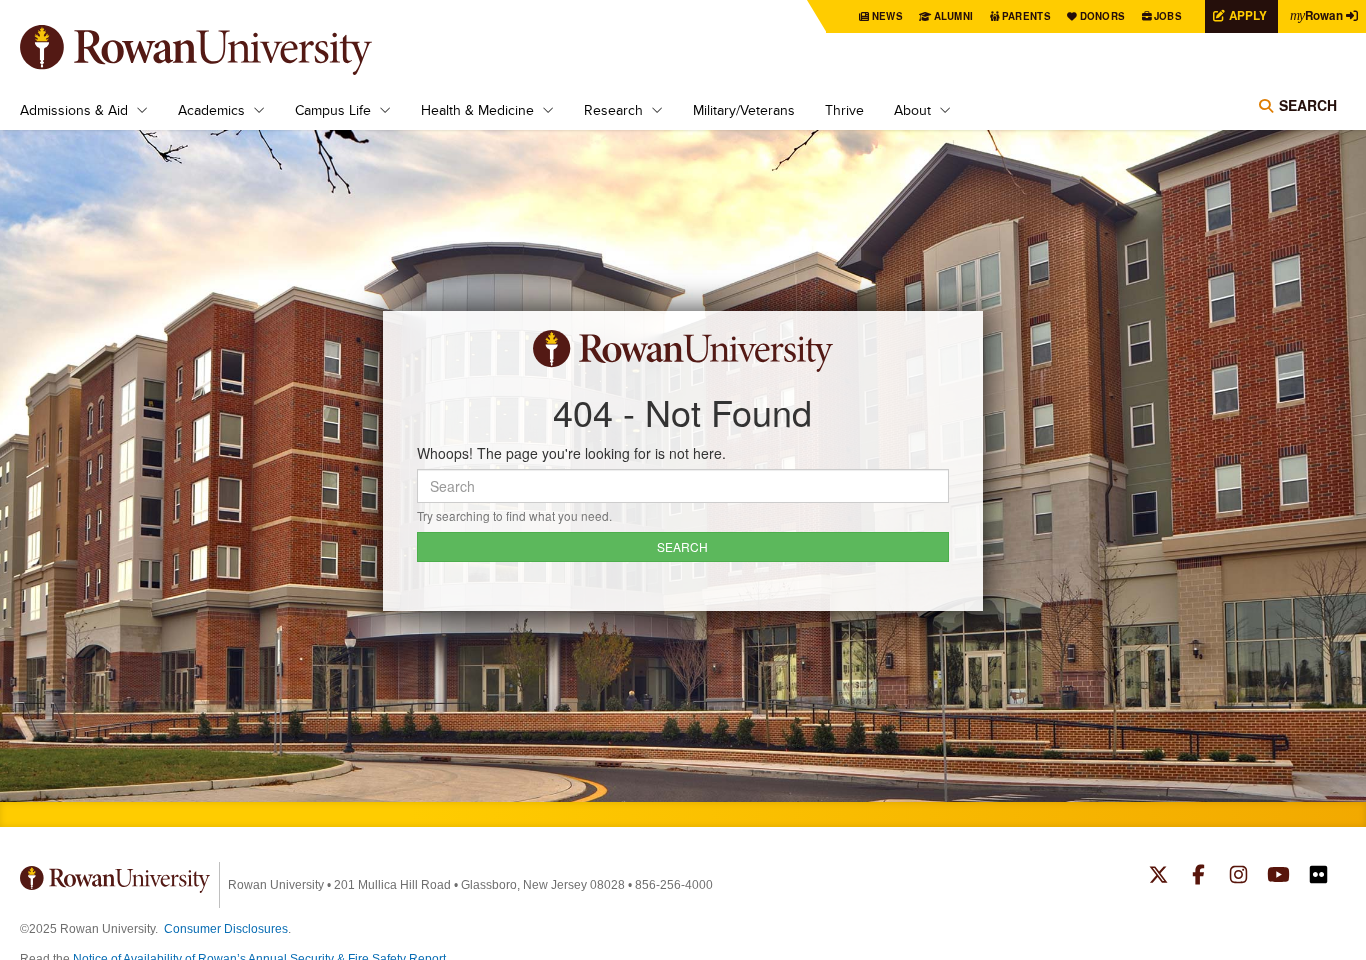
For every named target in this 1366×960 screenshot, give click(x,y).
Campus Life (333, 110)
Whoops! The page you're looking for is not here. (571, 453)
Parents (1026, 16)
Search (1308, 105)
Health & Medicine (477, 110)
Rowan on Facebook (1198, 877)
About (912, 110)
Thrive (844, 110)
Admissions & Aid (74, 110)
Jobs (1168, 16)
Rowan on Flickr (1318, 877)
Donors (1103, 16)
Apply (1248, 15)
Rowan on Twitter (1158, 877)
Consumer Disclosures (226, 929)
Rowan (1316, 15)
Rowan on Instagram (1238, 877)
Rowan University (225, 50)
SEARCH (682, 546)
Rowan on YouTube (1278, 877)
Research (613, 110)
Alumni (954, 16)
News (887, 16)
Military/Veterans (744, 110)
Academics (211, 110)
